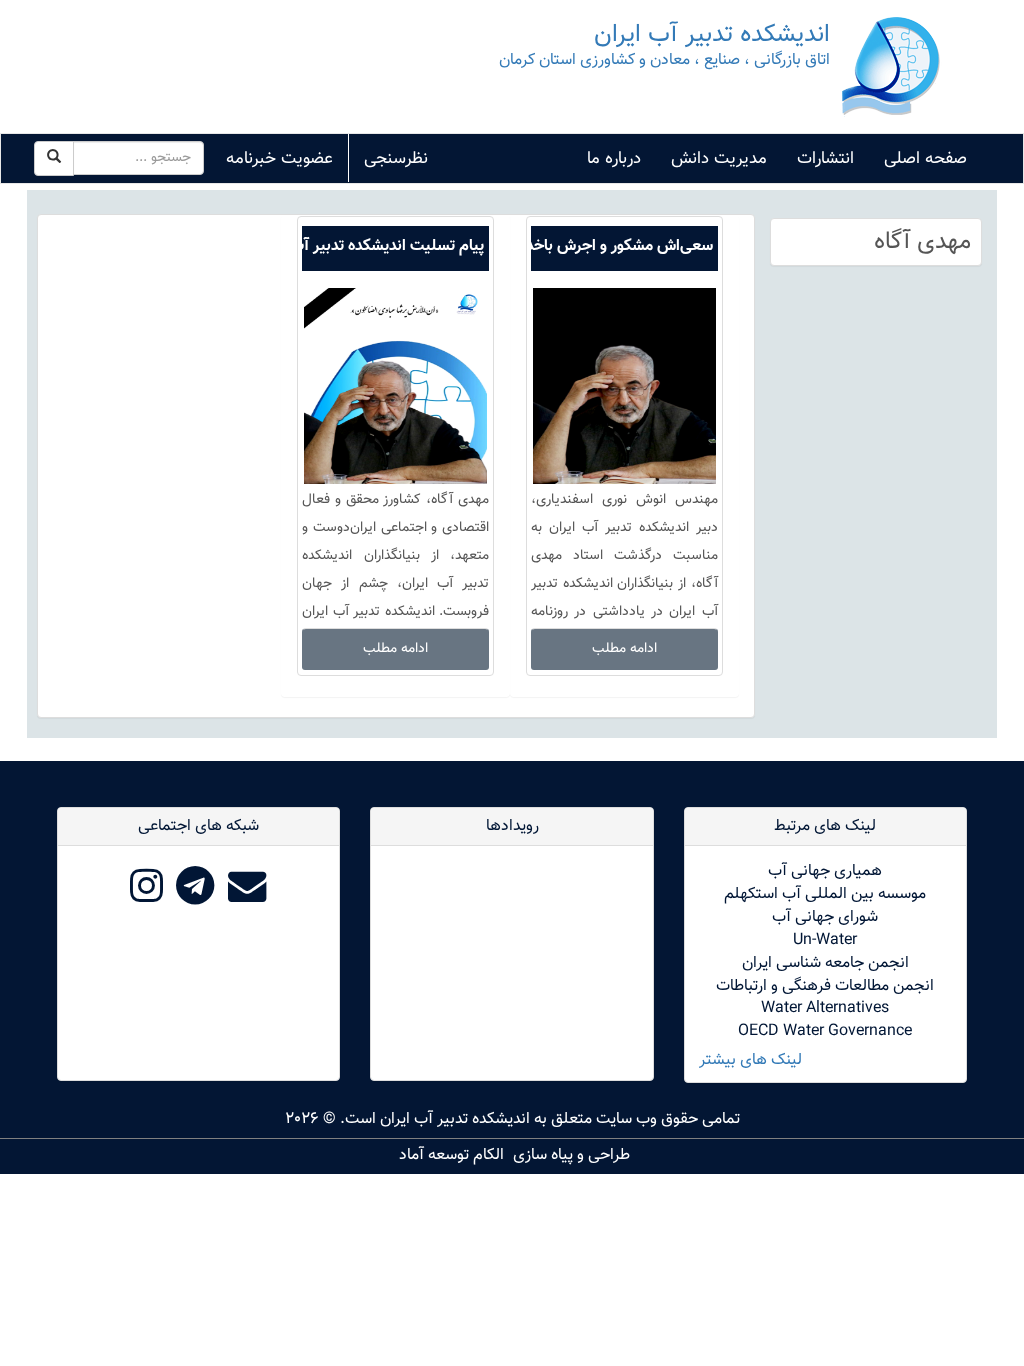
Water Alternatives (825, 1008)
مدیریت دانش (719, 159)
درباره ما (614, 159)
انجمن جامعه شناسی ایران (825, 963)
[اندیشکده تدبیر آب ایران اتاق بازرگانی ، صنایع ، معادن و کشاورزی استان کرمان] (891, 67)
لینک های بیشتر (750, 1061)
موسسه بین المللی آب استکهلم (825, 894)
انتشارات (825, 159)
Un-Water (825, 940)
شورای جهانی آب (825, 917)
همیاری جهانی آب (825, 871)
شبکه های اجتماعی (198, 826)
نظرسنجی (396, 159)
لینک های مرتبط (825, 826)
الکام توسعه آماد (451, 1155)
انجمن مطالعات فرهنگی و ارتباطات (825, 986)
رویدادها (512, 826)
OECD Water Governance (825, 1031)
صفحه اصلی (925, 159)
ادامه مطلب (624, 649)
